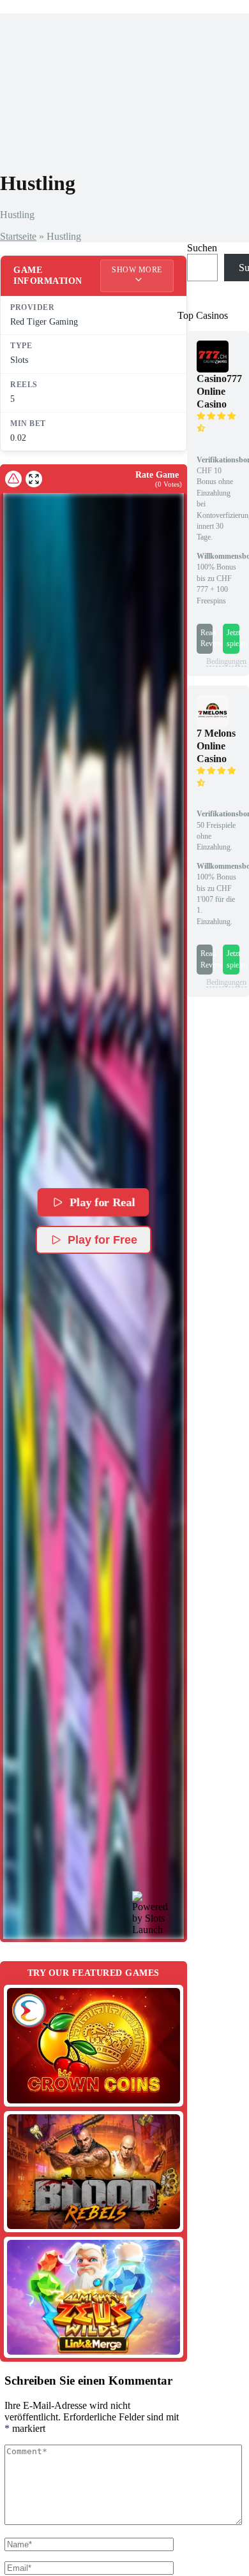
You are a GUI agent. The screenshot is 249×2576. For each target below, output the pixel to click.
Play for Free (102, 1240)
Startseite (18, 236)
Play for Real (103, 1202)
